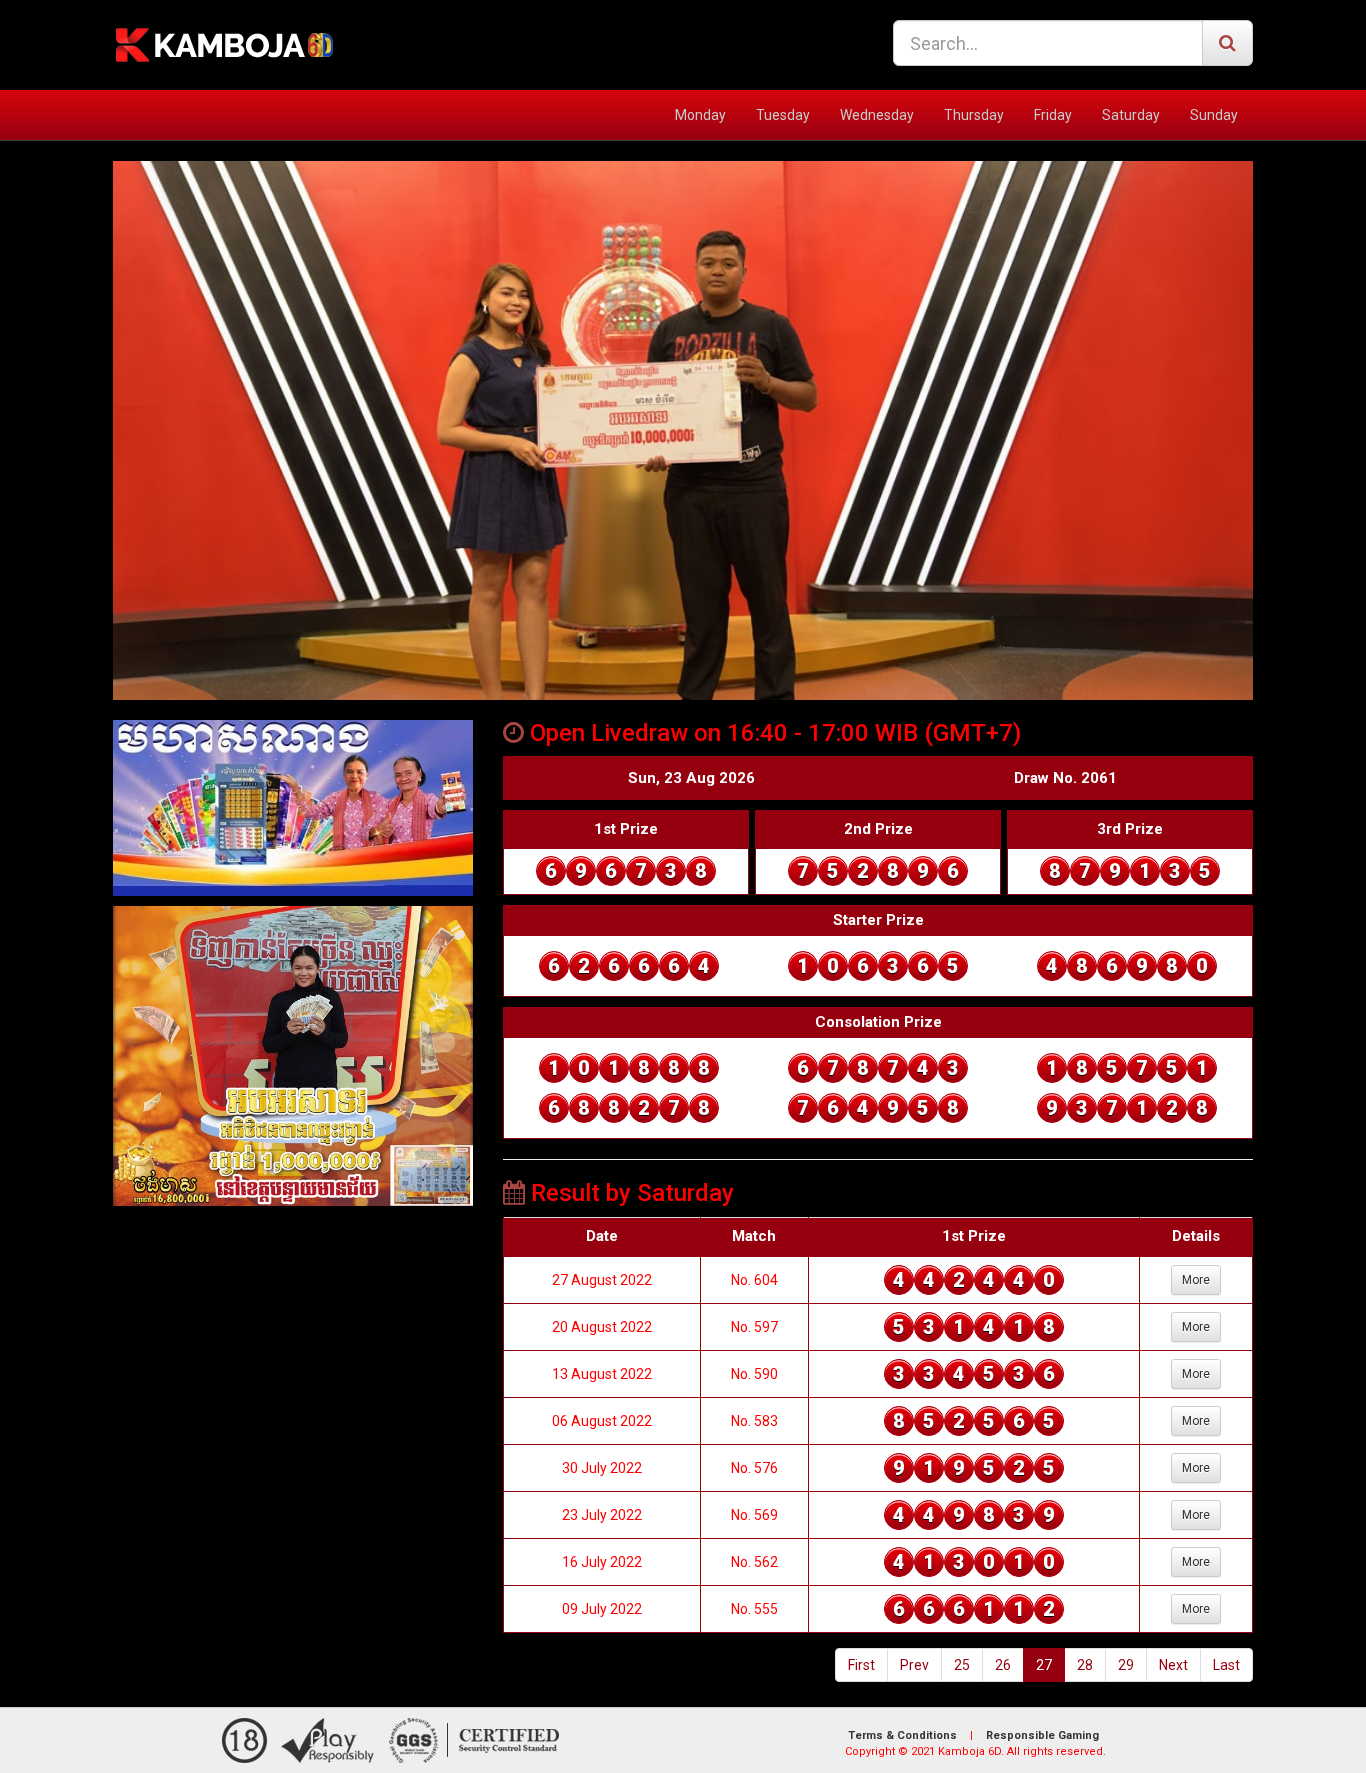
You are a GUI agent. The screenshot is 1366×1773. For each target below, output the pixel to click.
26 (1003, 1665)
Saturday (1131, 115)
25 (962, 1665)
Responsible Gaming (1042, 1735)
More (1196, 1280)
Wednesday (877, 115)
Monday (700, 115)
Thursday (974, 115)
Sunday (1214, 115)
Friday (1053, 115)
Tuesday (783, 115)
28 (1085, 1665)
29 (1126, 1665)
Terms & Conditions (902, 1735)
